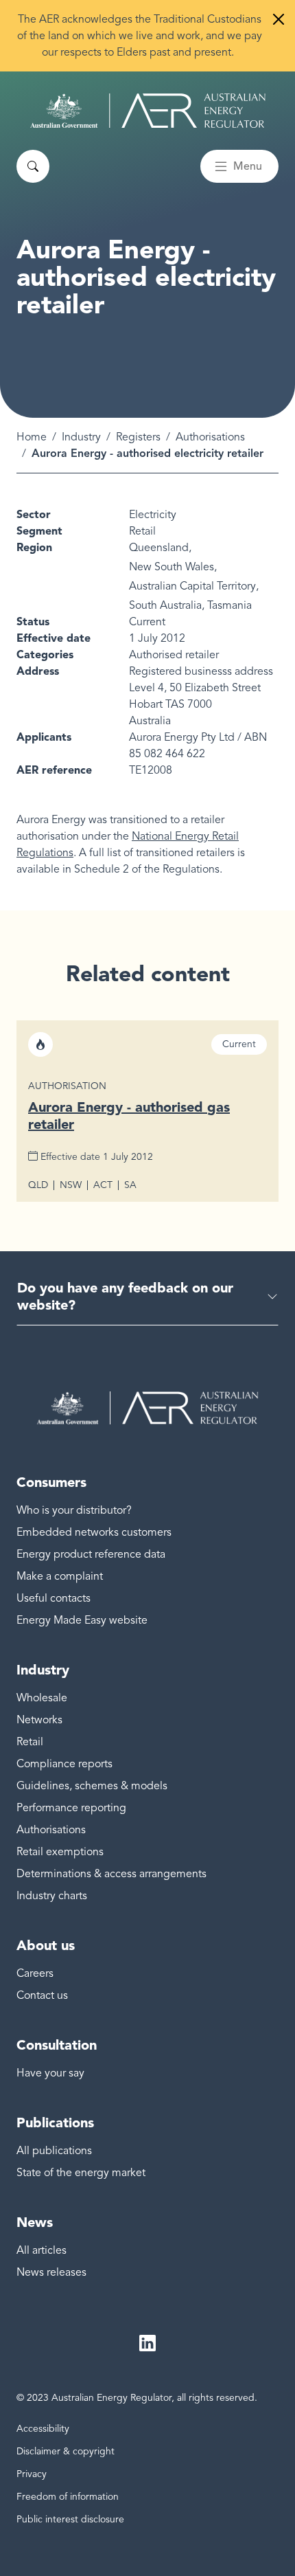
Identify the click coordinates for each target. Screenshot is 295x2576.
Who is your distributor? (74, 1510)
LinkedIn (147, 2344)
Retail (30, 1742)
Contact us (42, 1995)
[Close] (279, 19)
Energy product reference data (91, 1554)
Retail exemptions (60, 1852)
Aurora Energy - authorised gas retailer (129, 1116)
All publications (54, 2151)
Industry (81, 437)
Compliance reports (64, 1764)
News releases (51, 2272)
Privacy (32, 2474)
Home (32, 437)
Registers (138, 437)
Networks (39, 1720)
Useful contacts (54, 1598)
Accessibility (43, 2429)
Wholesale (42, 1698)
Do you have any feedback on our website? (125, 1296)
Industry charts (52, 1896)
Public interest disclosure (70, 2519)
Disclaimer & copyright (66, 2451)
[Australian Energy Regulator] (148, 111)
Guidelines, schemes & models (92, 1786)
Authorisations (210, 437)
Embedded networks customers (94, 1532)
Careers (35, 1973)
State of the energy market (81, 2173)
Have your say (50, 2073)
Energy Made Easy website (82, 1620)
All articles (42, 2250)
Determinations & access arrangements (111, 1874)
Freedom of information (68, 2497)
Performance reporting (71, 1808)
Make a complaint (60, 1576)
